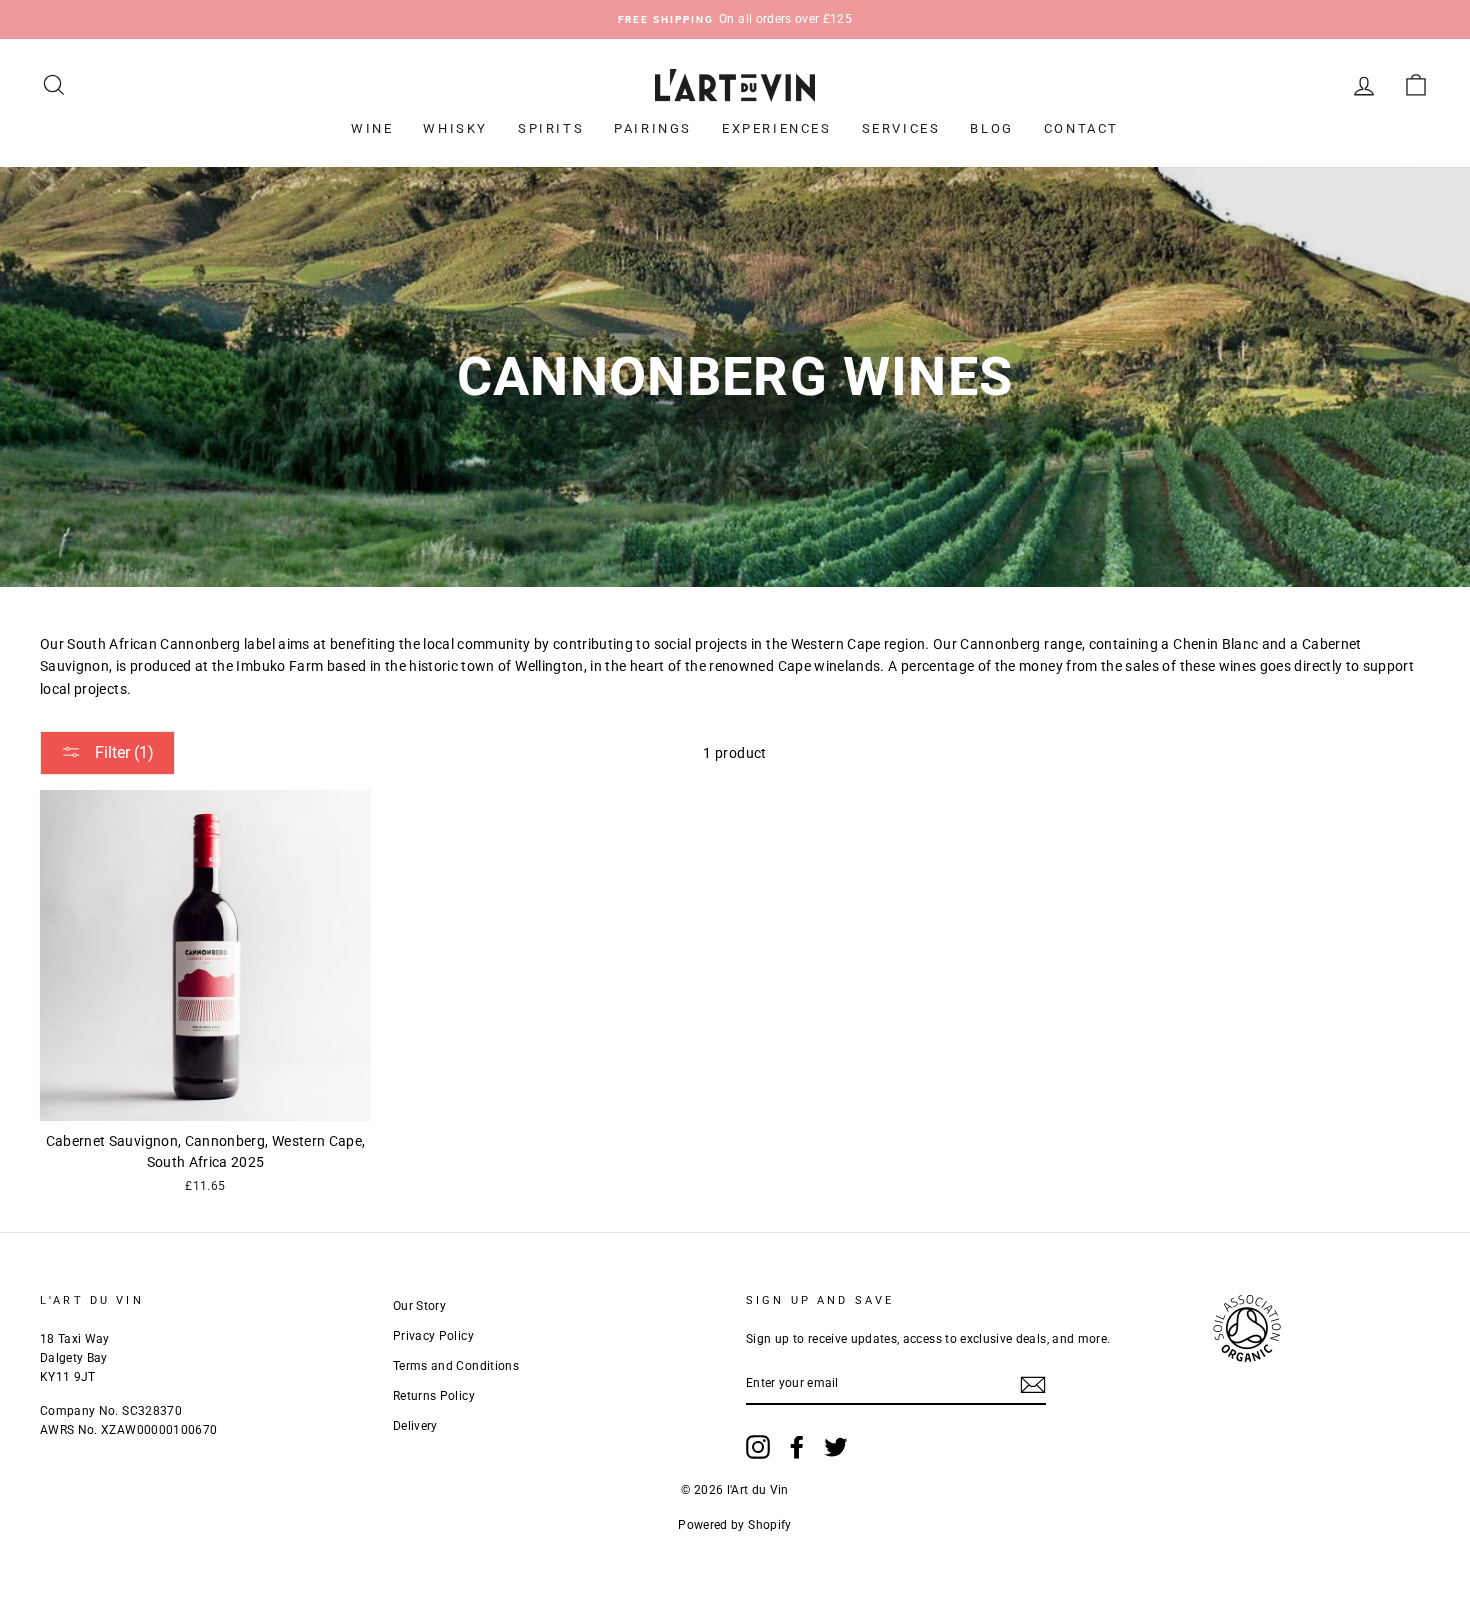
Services (901, 128)
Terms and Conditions (456, 1366)
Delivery (415, 1426)
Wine (372, 128)
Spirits (551, 128)
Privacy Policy (433, 1336)
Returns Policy (434, 1396)
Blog (991, 128)
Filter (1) (122, 752)
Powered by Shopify (734, 1525)
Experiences (777, 128)
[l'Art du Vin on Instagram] (758, 1447)
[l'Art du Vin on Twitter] (836, 1447)
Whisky (455, 128)
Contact (1081, 128)
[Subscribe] (1033, 1384)
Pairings (653, 128)
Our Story (419, 1306)
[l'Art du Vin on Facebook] (797, 1447)
